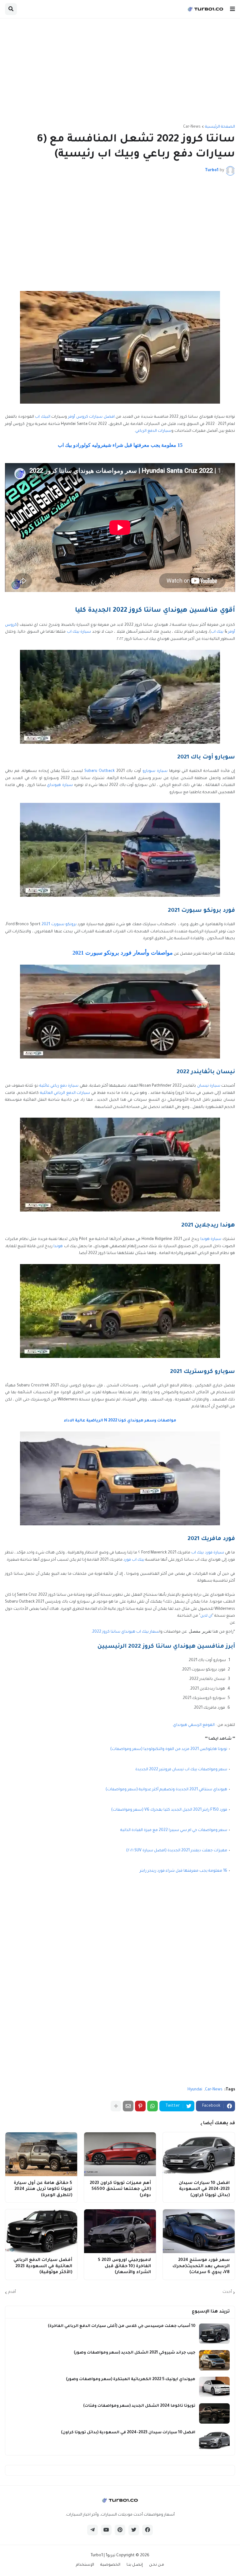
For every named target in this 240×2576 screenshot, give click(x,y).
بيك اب (217, 632)
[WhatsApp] (152, 2106)
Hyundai (195, 2090)
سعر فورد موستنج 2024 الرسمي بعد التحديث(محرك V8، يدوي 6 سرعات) (201, 2266)
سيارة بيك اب (79, 632)
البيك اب (43, 417)
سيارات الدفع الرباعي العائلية (65, 1093)
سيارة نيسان (209, 1086)
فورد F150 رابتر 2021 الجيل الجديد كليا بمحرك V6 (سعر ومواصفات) (169, 1810)
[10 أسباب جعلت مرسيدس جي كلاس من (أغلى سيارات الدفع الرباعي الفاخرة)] (214, 2334)
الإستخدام (85, 2565)
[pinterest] (120, 2530)
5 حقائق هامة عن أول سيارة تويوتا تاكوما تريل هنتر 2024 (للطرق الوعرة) (43, 2189)
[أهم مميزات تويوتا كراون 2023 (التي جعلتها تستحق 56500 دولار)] (120, 2154)
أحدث (227, 2292)
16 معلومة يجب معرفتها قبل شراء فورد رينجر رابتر (183, 1871)
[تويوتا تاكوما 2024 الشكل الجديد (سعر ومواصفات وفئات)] (214, 2413)
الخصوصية (110, 2565)
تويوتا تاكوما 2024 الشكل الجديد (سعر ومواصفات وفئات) (139, 2406)
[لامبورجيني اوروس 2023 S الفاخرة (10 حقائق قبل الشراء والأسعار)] (120, 2231)
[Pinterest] (140, 2106)
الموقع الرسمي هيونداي (194, 1725)
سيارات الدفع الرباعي (153, 431)
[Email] (128, 2106)
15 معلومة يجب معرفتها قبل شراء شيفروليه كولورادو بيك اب (120, 445)
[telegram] (92, 2530)
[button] (232, 9)
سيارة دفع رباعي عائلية (59, 1086)
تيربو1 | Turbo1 (103, 2556)
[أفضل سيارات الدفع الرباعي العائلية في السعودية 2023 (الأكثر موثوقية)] (41, 2231)
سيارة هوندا (211, 1239)
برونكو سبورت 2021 (59, 925)
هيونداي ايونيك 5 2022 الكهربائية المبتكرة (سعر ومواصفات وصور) (131, 2380)
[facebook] (147, 2530)
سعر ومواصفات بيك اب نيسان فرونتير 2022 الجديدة (181, 1770)
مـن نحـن (157, 2565)
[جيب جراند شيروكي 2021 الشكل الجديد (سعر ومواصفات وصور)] (214, 2360)
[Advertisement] (120, 72)
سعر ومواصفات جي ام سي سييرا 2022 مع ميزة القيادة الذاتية (174, 1830)
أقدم (12, 2292)
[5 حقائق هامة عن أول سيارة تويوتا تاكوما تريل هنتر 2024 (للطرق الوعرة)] (41, 2154)
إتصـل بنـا (135, 2565)
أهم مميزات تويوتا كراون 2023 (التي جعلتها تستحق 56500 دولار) (120, 2189)
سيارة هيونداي (60, 785)
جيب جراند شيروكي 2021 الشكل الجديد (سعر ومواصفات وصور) (135, 2353)
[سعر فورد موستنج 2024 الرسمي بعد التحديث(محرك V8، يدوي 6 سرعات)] (199, 2231)
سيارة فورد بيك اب (207, 1553)
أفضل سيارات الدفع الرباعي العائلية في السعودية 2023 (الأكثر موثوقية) (43, 2266)
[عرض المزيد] (116, 2106)
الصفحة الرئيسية (220, 127)
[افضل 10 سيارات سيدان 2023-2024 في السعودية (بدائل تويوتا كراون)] (199, 2154)
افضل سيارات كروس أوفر (91, 417)
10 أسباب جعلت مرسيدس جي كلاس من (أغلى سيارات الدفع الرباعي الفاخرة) (122, 2326)
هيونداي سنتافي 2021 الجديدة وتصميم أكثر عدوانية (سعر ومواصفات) (166, 1790)
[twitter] (134, 2530)
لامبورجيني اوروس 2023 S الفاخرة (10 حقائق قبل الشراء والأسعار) (124, 2266)
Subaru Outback (100, 771)
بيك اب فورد (134, 1560)
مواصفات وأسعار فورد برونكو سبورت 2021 (123, 953)
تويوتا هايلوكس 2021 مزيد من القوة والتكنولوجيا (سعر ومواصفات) (169, 1749)
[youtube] (106, 2530)
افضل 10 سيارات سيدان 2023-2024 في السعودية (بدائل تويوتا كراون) (204, 2189)
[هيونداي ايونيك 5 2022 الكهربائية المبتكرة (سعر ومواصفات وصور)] (214, 2387)
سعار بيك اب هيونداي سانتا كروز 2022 (126, 1632)
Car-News (192, 127)
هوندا (58, 1247)
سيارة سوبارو (155, 771)
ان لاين (206, 1616)
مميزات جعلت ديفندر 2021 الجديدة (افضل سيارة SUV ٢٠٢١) (177, 1851)
